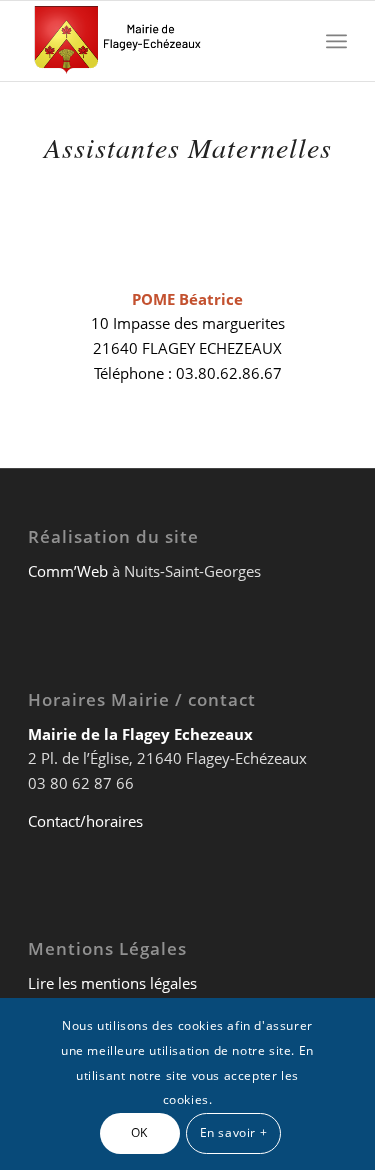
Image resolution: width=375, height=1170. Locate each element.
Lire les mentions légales (112, 983)
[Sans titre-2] (155, 41)
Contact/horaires (85, 821)
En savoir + (234, 1132)
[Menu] (336, 41)
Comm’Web (68, 571)
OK (139, 1132)
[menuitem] (336, 41)
